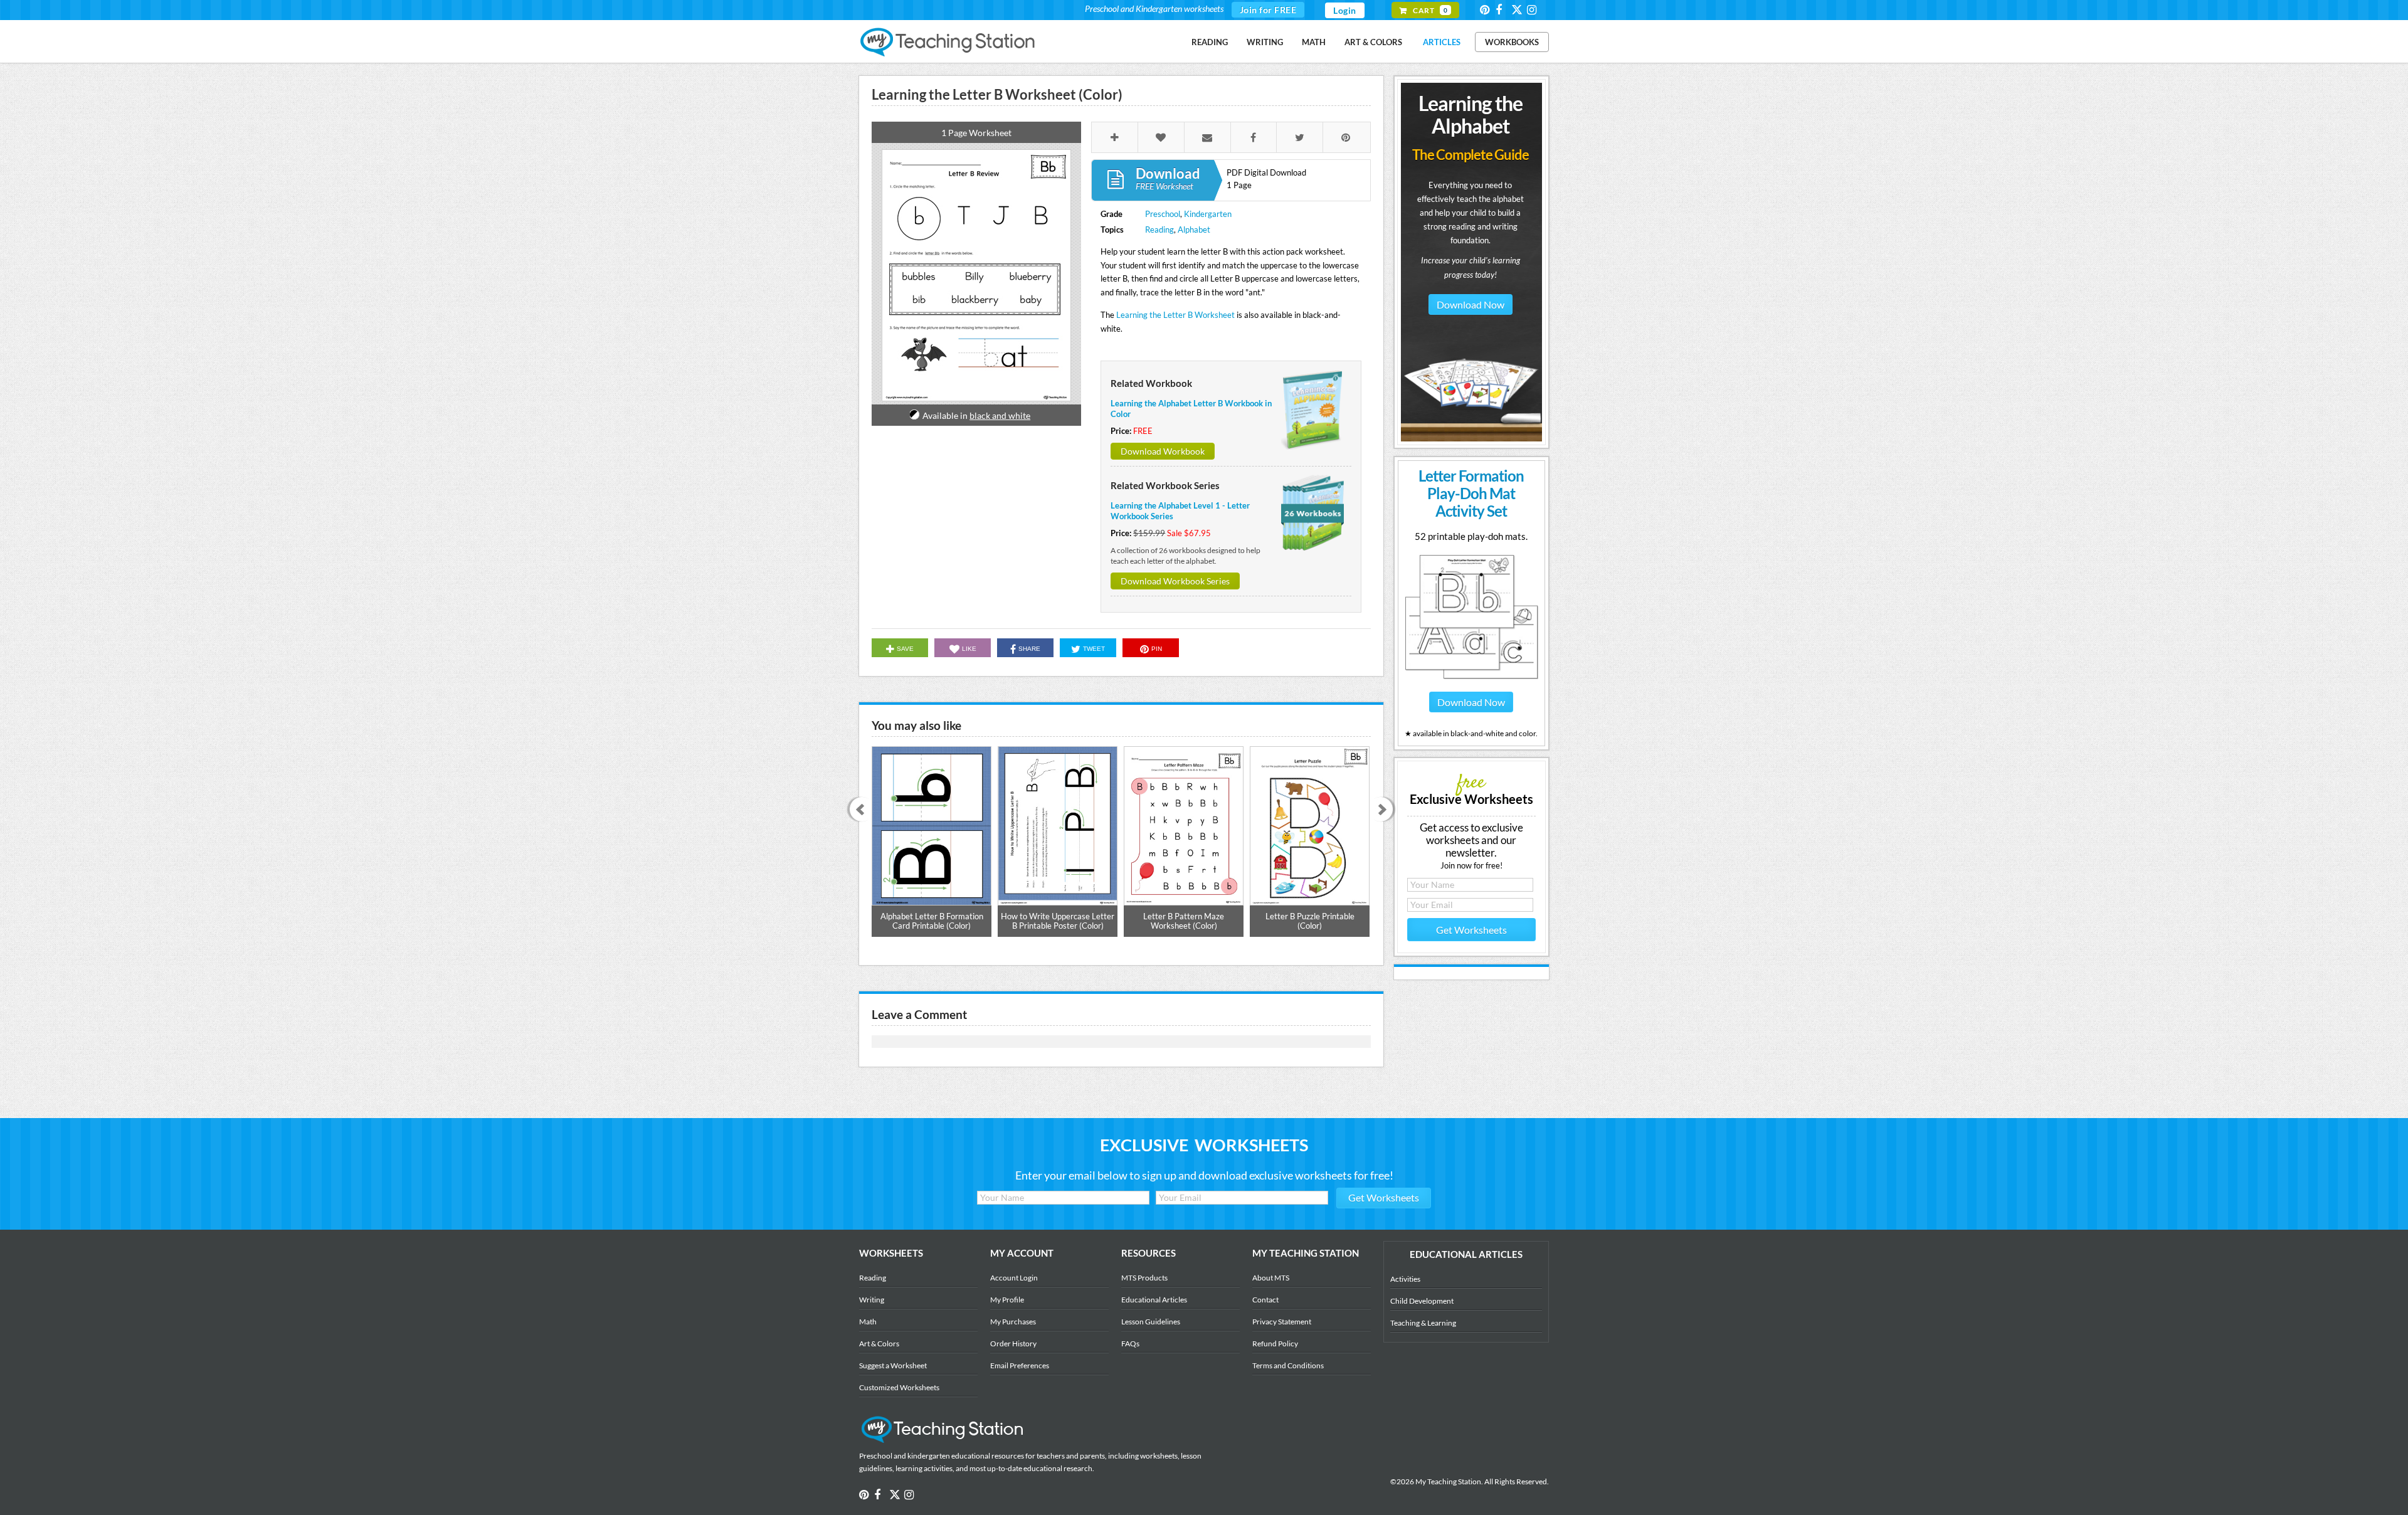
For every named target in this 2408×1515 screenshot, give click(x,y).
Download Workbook (1163, 451)
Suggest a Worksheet (893, 1365)
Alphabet (1194, 230)
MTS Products (1144, 1278)
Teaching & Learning (1423, 1323)
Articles (1442, 42)
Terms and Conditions (1288, 1365)
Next (1385, 810)
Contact (1265, 1300)
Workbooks (1512, 42)
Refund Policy (1275, 1343)
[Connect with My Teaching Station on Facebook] (1502, 10)
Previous (858, 810)
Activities (1405, 1279)
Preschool (1163, 214)
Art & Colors (1373, 42)
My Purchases (1013, 1322)
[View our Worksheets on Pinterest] (1487, 10)
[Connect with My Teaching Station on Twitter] (1518, 9)
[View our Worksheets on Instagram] (1534, 10)
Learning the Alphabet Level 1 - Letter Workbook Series (1180, 511)
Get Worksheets (1471, 930)
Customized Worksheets (899, 1387)
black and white (1000, 415)
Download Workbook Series (1175, 581)
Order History (1013, 1343)
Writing (1265, 42)
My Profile (1007, 1300)
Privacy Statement (1282, 1322)
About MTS (1271, 1278)
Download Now (1471, 304)
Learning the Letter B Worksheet (1175, 315)
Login (1345, 10)
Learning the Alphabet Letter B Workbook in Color (1191, 409)
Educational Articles (1154, 1300)
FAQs (1130, 1343)
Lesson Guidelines (1151, 1322)
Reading (1210, 42)
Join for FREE (1268, 10)
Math (1314, 42)
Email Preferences (1020, 1365)
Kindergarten (1208, 214)
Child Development (1422, 1301)
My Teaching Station (948, 43)
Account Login (1014, 1278)
